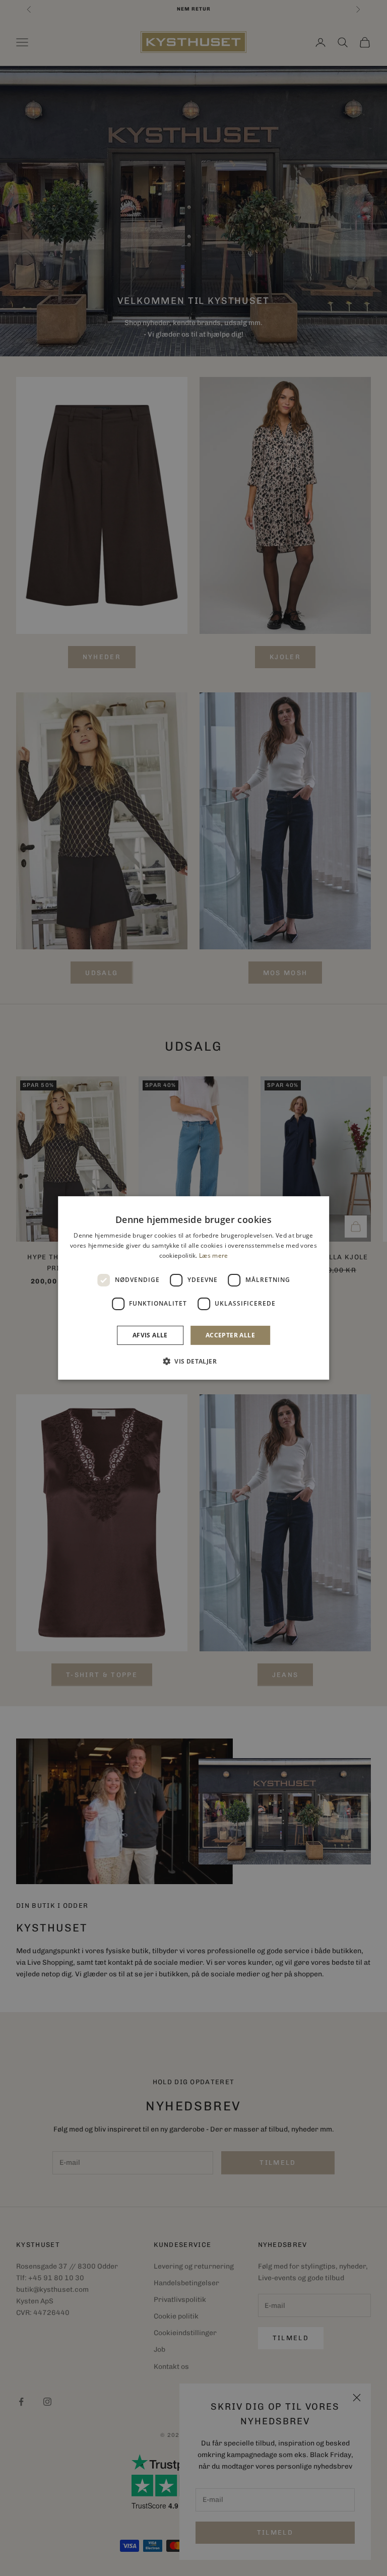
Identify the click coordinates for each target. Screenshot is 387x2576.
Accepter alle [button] (230, 1335)
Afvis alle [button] (150, 1335)
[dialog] (193, 1288)
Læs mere (213, 1255)
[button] (193, 1361)
